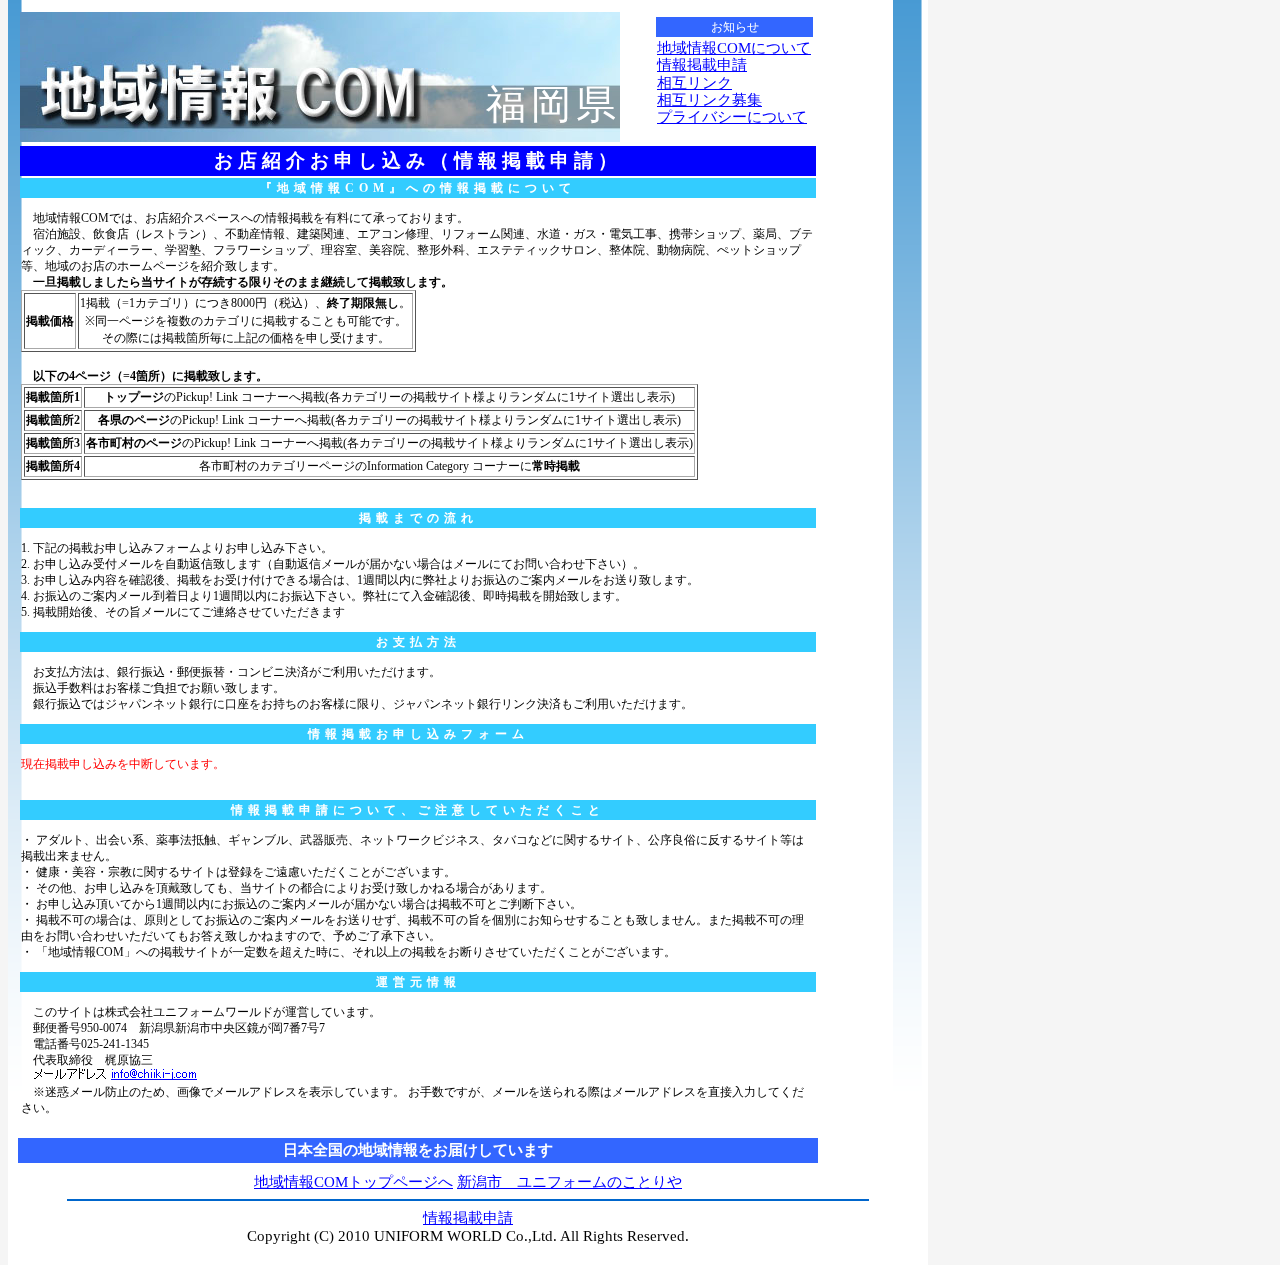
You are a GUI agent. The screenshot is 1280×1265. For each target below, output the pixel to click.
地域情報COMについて (734, 48)
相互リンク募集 (709, 100)
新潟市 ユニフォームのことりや (569, 1182)
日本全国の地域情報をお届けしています (418, 1150)
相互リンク (694, 83)
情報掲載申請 (702, 65)
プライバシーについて (732, 117)
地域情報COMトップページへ (353, 1182)
